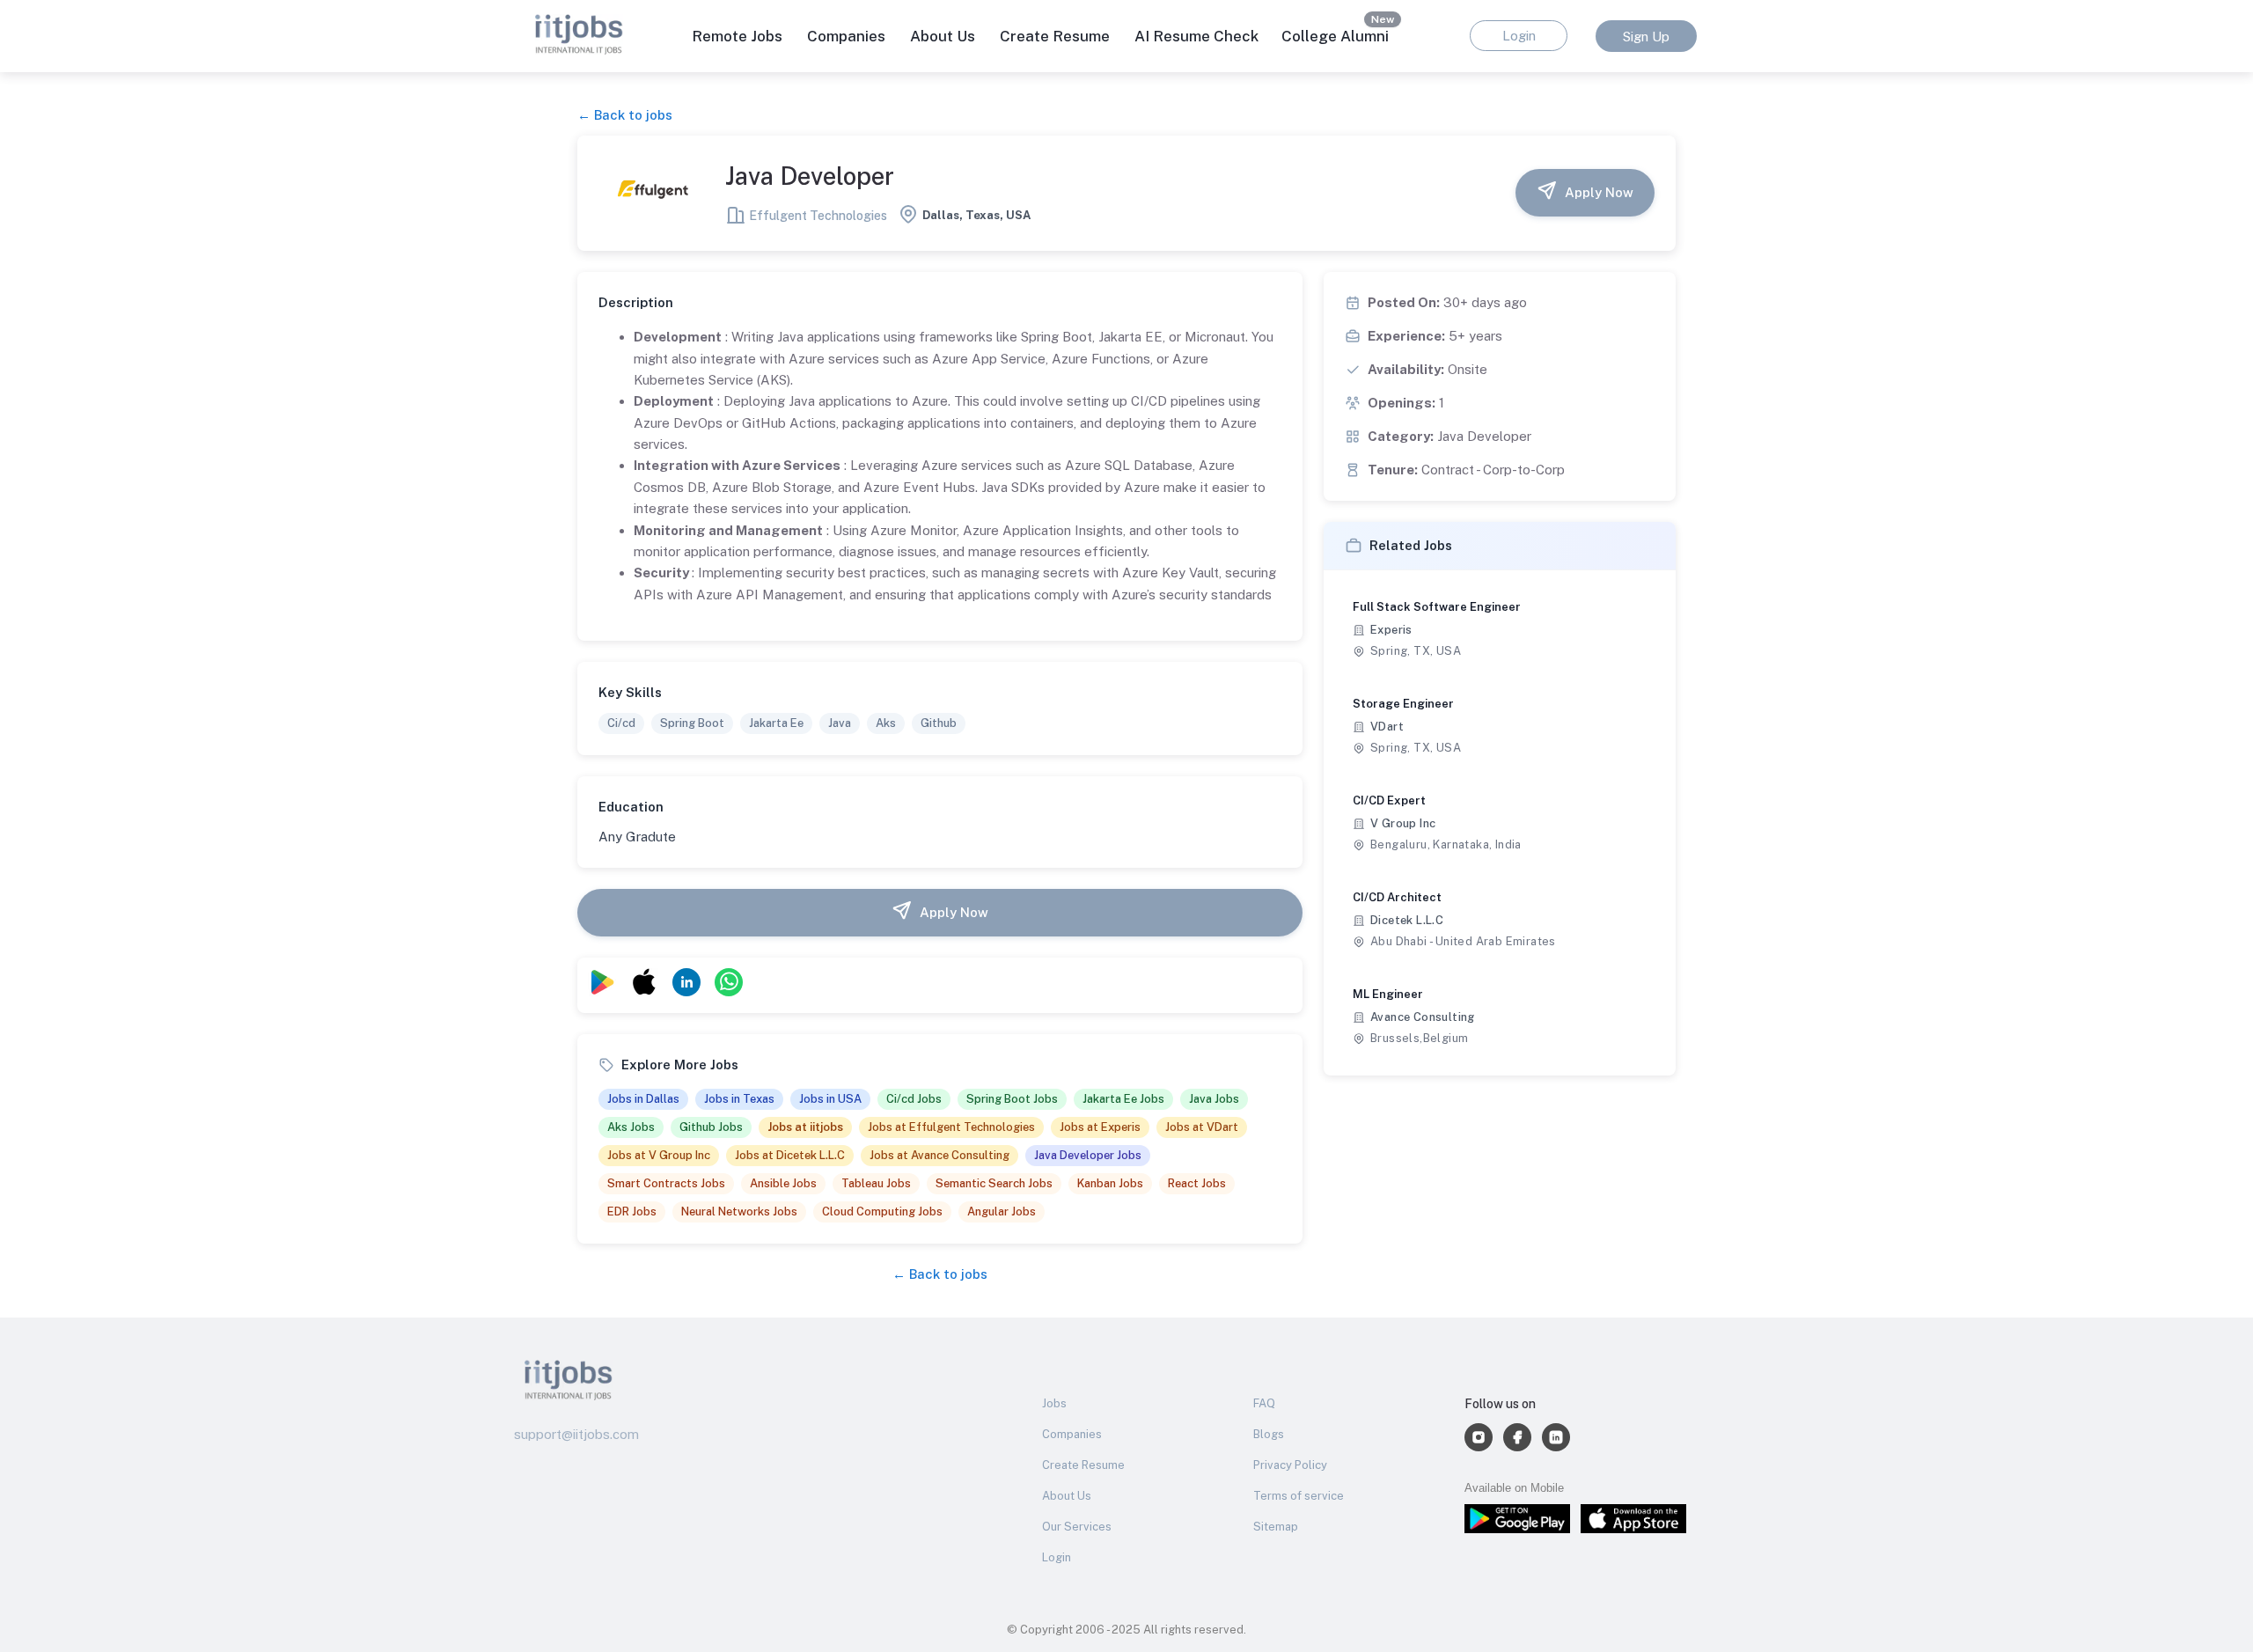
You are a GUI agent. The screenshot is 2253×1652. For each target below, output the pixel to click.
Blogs (1269, 1434)
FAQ (1264, 1403)
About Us (943, 36)
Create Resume (1055, 36)
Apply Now (1599, 192)
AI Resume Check (1196, 36)
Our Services (1077, 1527)
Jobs (1054, 1403)
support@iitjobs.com (576, 1434)
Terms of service (1299, 1496)
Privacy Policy (1290, 1465)
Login (1057, 1557)
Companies (1072, 1434)
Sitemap (1276, 1527)
